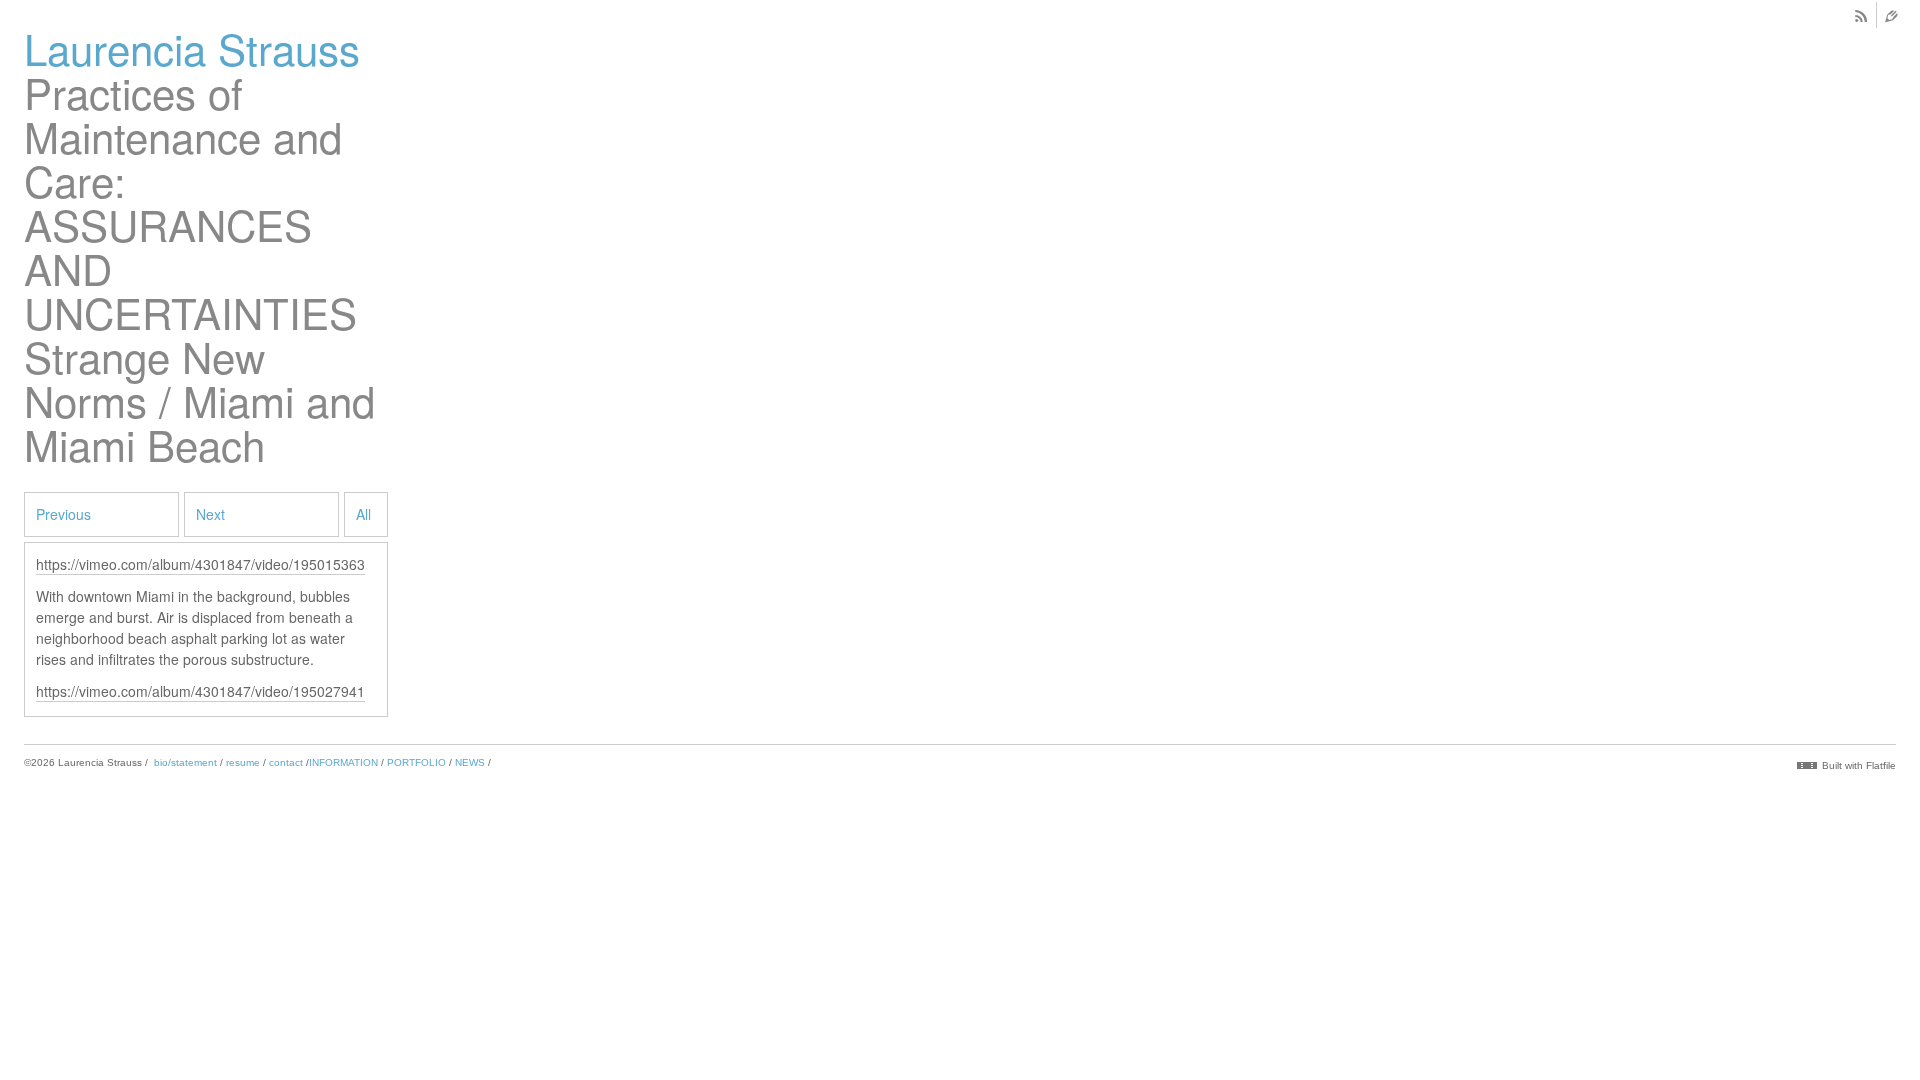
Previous (63, 514)
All (363, 514)
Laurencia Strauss (192, 48)
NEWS (470, 762)
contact (286, 762)
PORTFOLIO (416, 762)
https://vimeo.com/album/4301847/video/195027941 (200, 691)
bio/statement (185, 762)
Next (210, 514)
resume (243, 762)
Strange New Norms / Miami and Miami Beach (199, 400)
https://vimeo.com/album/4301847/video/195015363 (200, 564)
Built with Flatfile (1859, 765)
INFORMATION (343, 762)
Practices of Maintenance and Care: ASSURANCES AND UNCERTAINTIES (190, 202)
